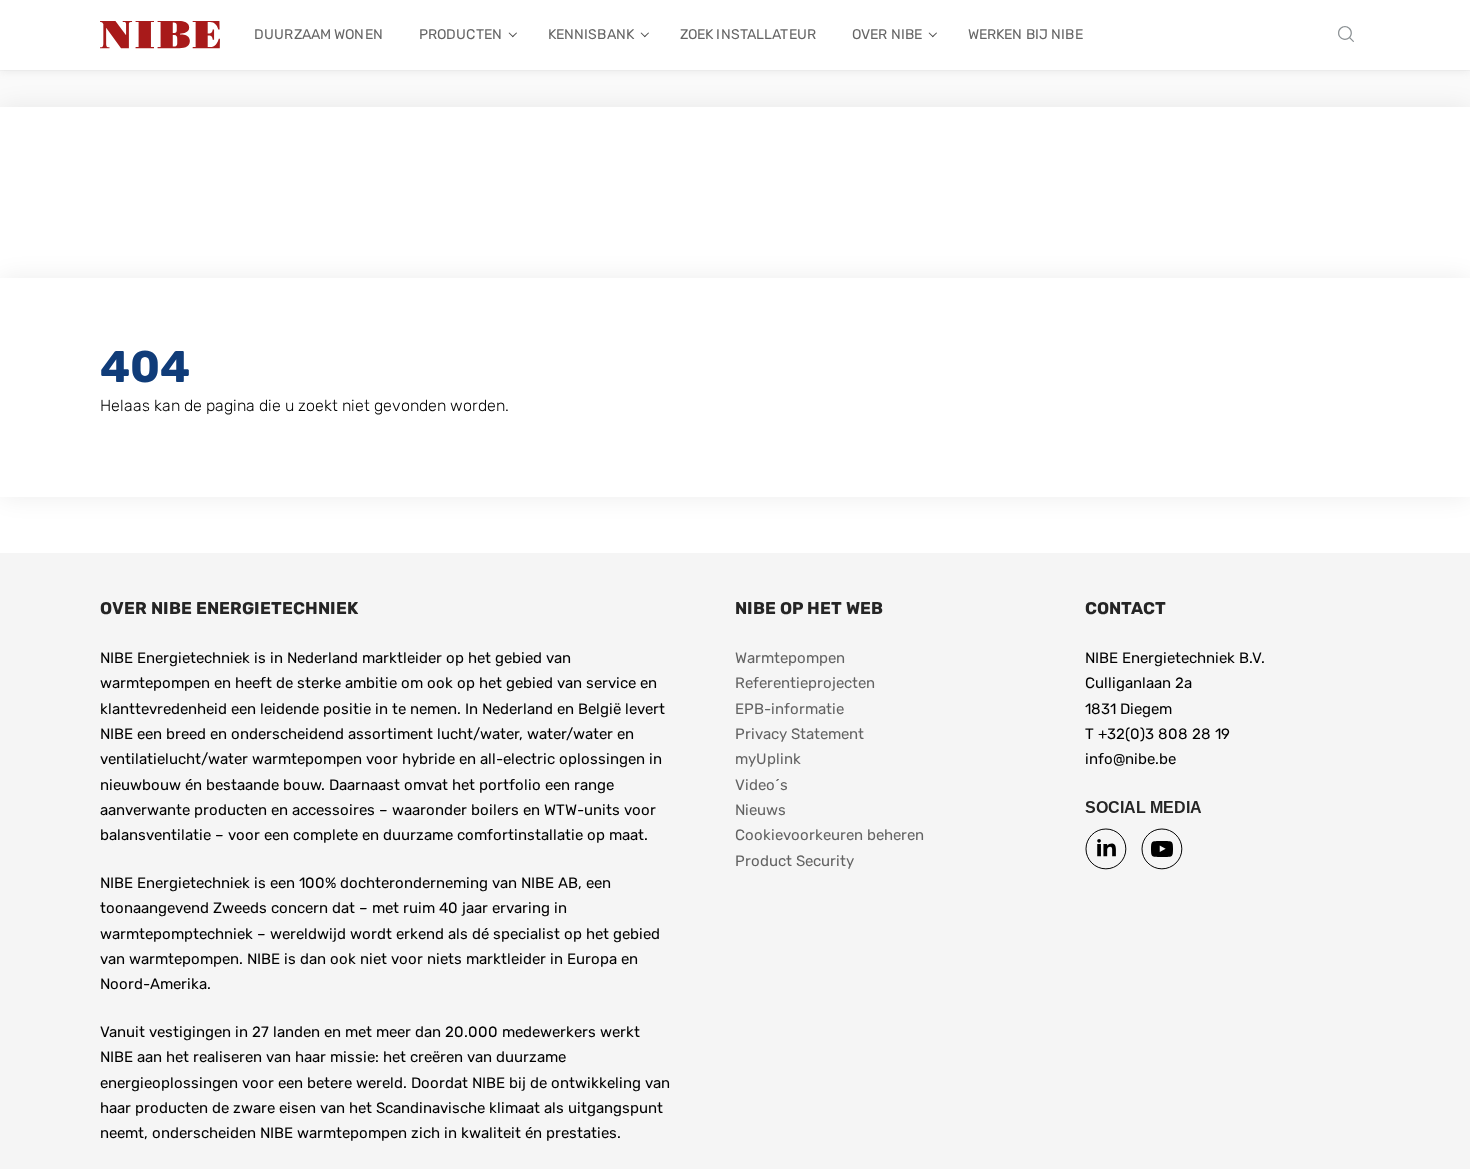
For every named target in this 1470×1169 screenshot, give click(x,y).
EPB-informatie (789, 709)
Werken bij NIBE (1025, 34)
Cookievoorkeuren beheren (829, 835)
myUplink (768, 759)
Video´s (761, 785)
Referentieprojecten (805, 683)
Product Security (794, 861)
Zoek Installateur (748, 34)
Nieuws (760, 810)
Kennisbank (591, 34)
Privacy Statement (799, 734)
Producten (460, 34)
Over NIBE (887, 34)
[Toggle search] (1351, 35)
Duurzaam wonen (318, 34)
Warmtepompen (790, 658)
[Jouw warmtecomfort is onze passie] (160, 35)
